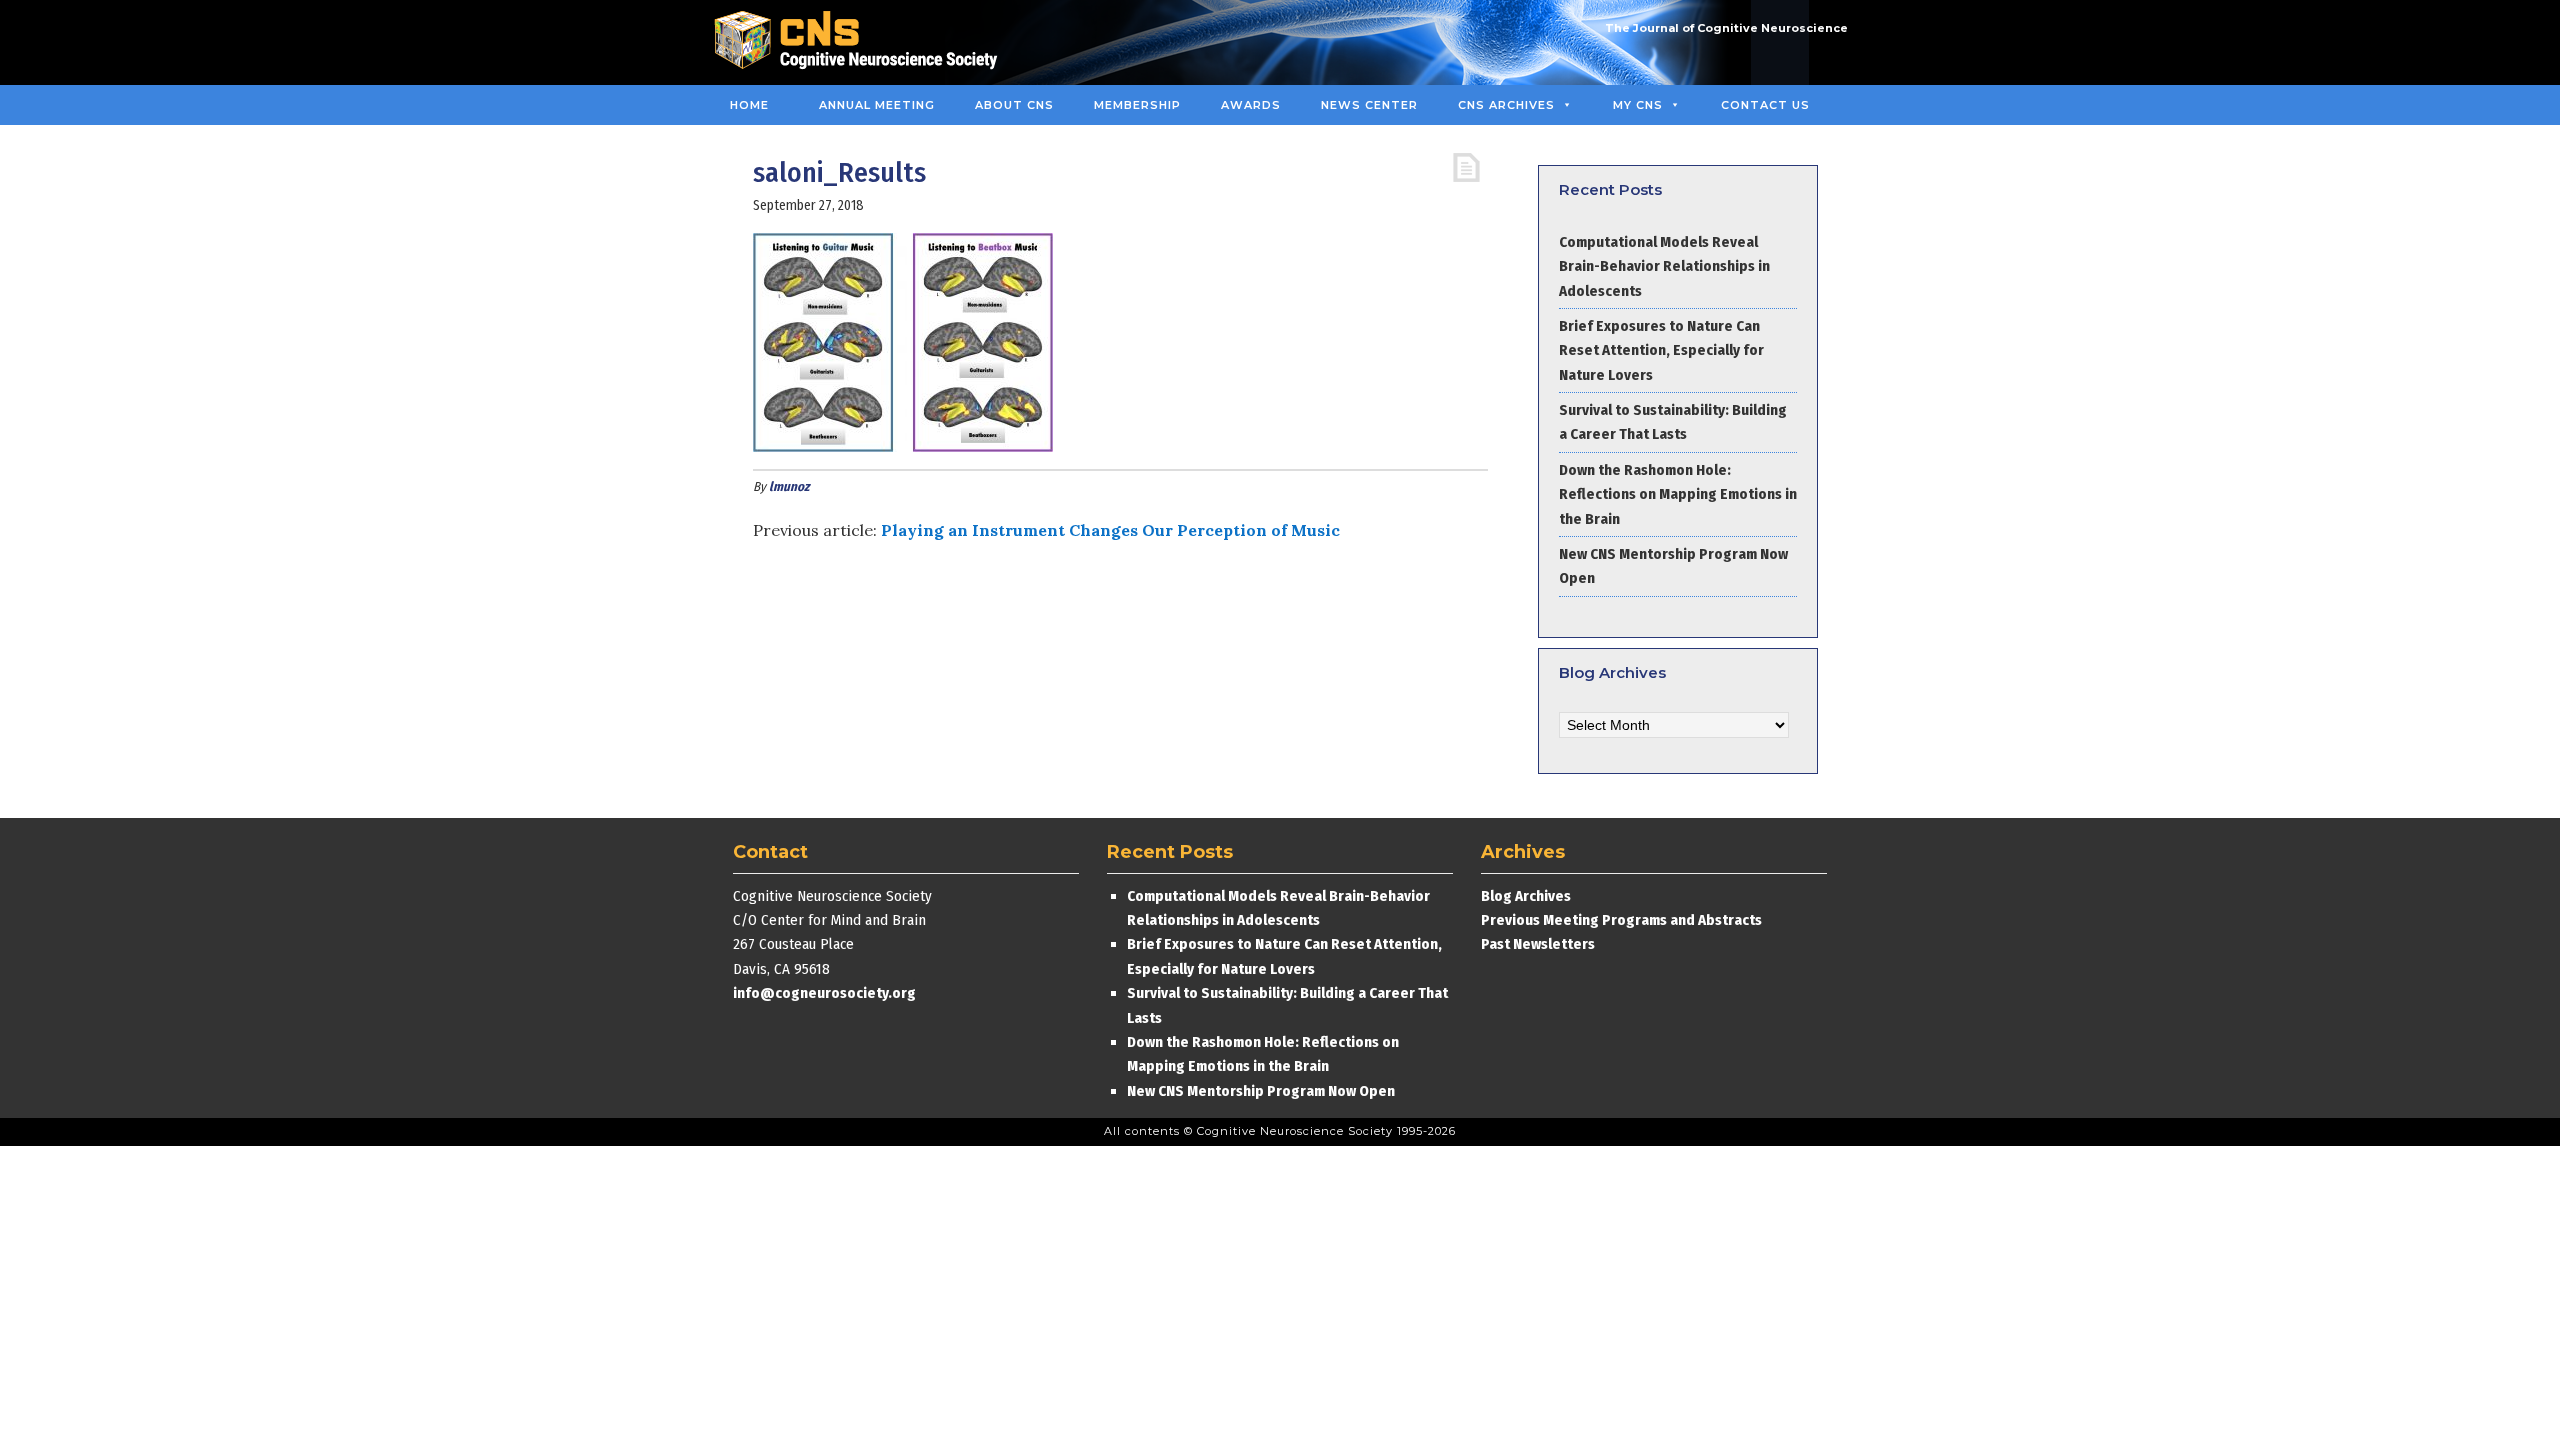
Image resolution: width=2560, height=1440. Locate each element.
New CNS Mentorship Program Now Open (1261, 1091)
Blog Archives (1526, 896)
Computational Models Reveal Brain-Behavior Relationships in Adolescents (1664, 266)
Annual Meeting (877, 105)
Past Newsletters (1538, 944)
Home (749, 105)
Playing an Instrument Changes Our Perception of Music (1110, 530)
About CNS (1014, 105)
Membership (1137, 105)
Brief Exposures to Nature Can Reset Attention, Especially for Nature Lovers (1661, 350)
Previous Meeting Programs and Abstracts (1621, 920)
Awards (1251, 105)
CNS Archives (1506, 105)
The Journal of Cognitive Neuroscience (1726, 28)
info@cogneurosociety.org (824, 993)
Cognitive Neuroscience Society (863, 42)
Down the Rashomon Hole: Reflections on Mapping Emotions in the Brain (1678, 494)
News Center (1369, 105)
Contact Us (1765, 105)
